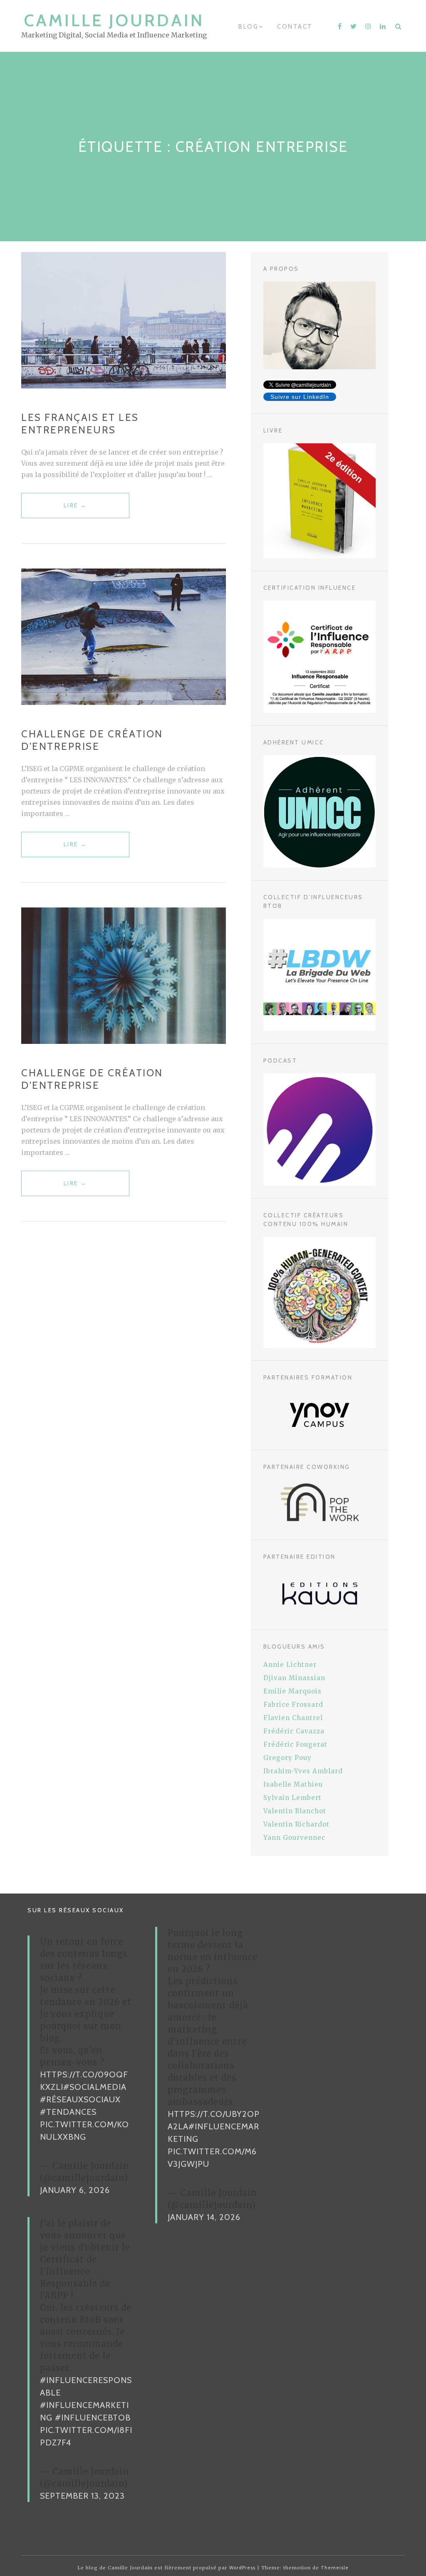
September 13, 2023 (82, 2496)
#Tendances (68, 2112)
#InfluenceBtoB (93, 2418)
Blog (248, 27)
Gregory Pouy (287, 1758)
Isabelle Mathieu (293, 1784)
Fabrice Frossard (293, 1705)
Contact (295, 27)
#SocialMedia (95, 2087)
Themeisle (335, 2568)
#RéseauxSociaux (80, 2099)
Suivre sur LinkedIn (300, 397)
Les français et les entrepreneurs (80, 424)
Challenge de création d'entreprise (92, 1079)
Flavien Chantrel (293, 1718)
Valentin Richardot (296, 1824)
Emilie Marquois (292, 1691)
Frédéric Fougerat (295, 1744)
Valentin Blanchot (295, 1811)
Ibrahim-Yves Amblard (303, 1771)
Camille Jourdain (114, 20)
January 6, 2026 (75, 2190)
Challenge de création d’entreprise (92, 740)
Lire (76, 510)
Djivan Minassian (294, 1678)
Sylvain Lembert (292, 1798)
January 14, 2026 (204, 2217)
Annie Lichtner (290, 1665)
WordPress (242, 2568)
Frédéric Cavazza (294, 1731)
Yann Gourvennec (294, 1838)
